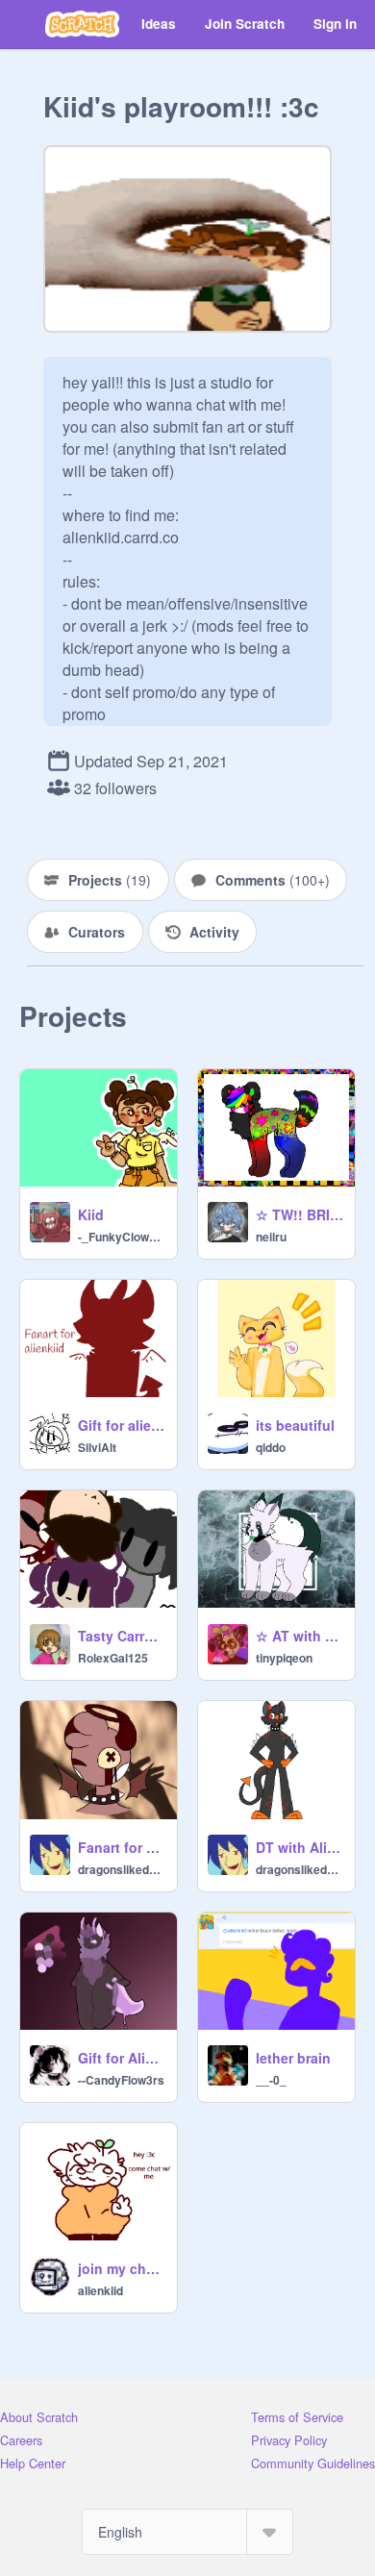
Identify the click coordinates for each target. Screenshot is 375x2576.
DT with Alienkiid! (300, 1847)
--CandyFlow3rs (121, 2080)
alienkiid (100, 2290)
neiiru (271, 1237)
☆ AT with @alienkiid (300, 1636)
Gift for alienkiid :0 (122, 1425)
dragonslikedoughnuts (122, 1869)
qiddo (271, 1447)
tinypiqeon (284, 1658)
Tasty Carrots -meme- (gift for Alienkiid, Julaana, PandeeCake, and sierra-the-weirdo (122, 1636)
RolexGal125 (113, 1658)
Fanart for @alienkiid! (122, 1847)
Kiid (91, 1214)
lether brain (293, 2058)
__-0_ (271, 2080)
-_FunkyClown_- (122, 1237)
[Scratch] (82, 24)
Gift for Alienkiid (122, 2058)
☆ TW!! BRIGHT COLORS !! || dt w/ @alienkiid (300, 1214)
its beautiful (295, 1425)
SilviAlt (97, 1447)
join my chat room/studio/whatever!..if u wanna (122, 2268)
